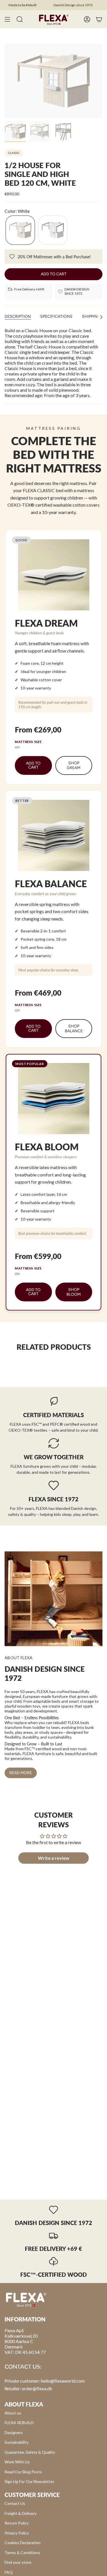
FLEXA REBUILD (19, 2423)
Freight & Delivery (21, 2513)
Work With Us (17, 2462)
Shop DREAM (74, 765)
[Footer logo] (26, 2299)
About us (13, 2413)
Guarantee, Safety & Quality (30, 2452)
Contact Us (15, 2503)
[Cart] (99, 19)
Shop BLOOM (74, 1292)
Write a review (54, 1858)
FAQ (9, 2572)
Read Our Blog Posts (23, 2472)
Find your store (18, 2562)
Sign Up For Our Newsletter (29, 2481)
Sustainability (17, 2442)
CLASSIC (14, 153)
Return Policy (17, 2523)
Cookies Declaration (23, 2543)
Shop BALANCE (74, 1029)
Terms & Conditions (22, 2553)
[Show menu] (7, 19)
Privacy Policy (17, 2533)
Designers (14, 2432)
